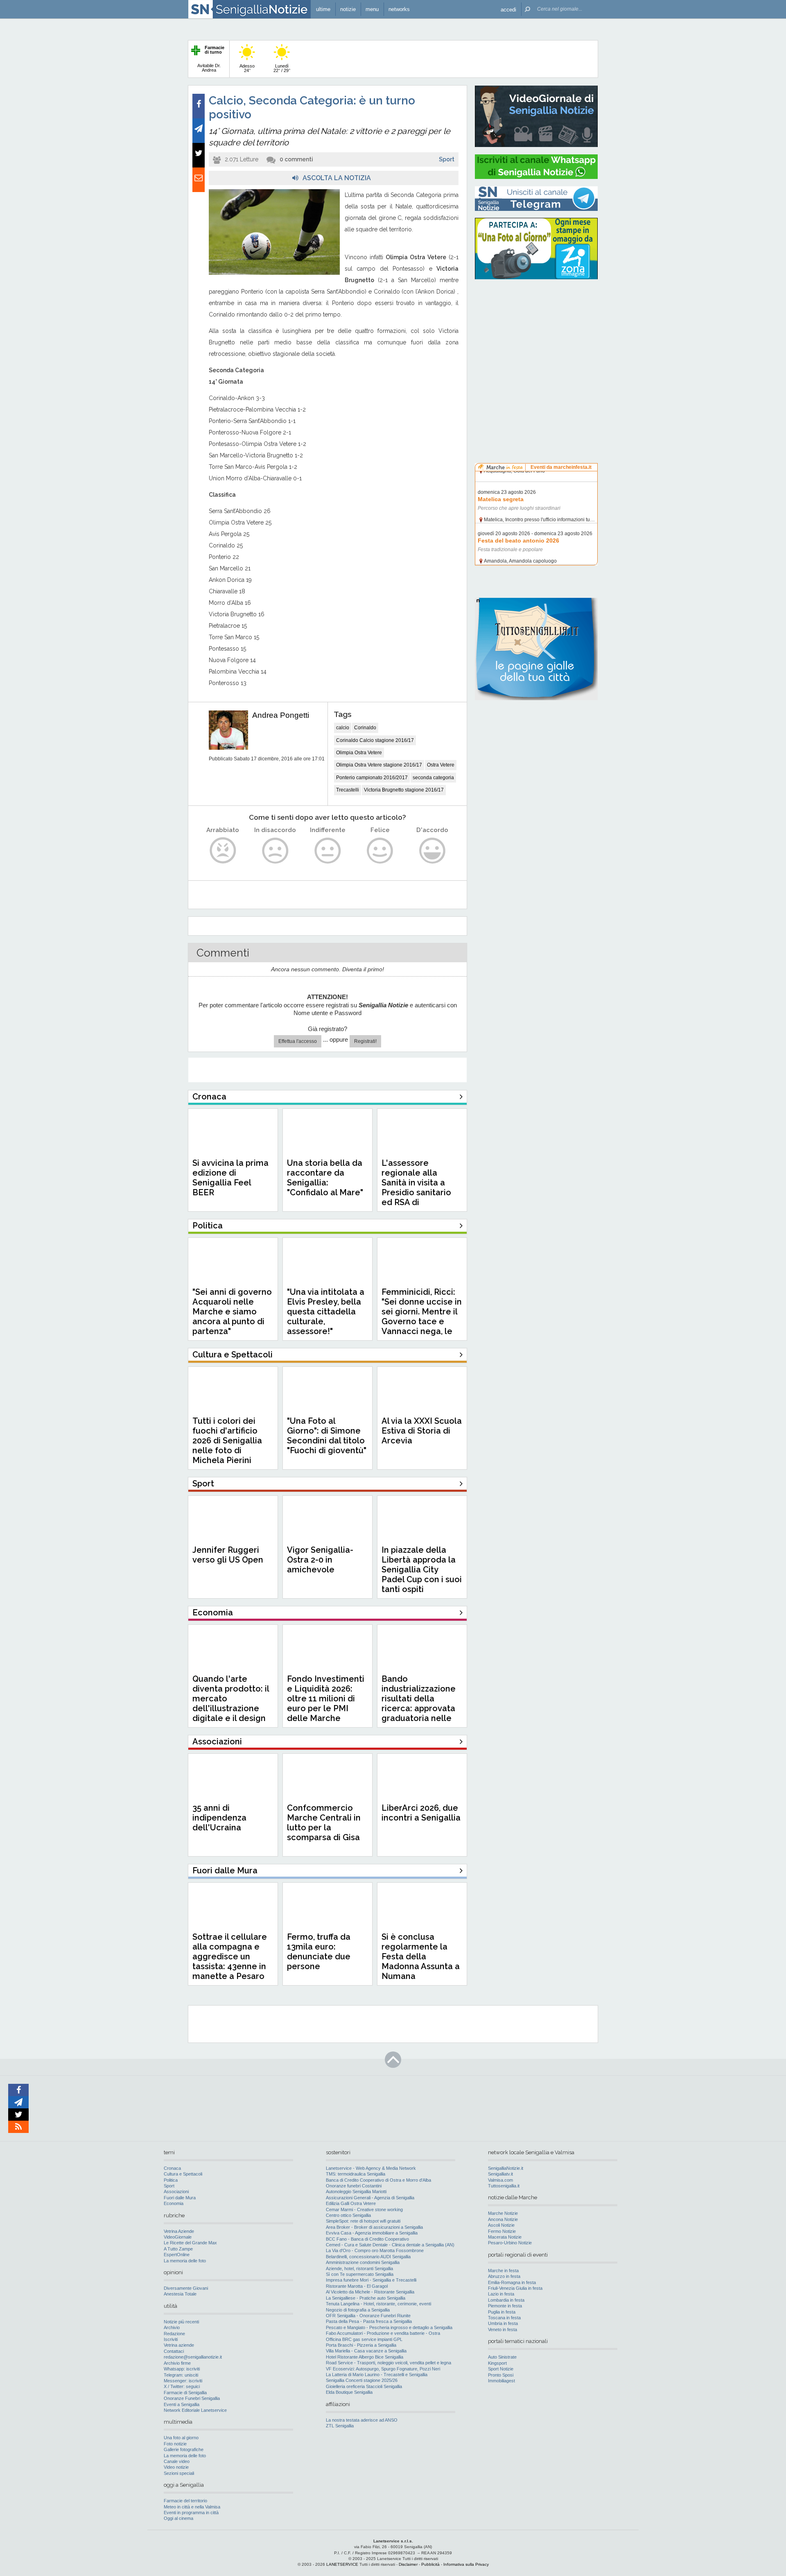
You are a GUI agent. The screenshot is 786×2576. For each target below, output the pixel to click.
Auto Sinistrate (502, 2357)
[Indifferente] (328, 851)
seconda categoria (433, 778)
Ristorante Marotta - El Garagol (357, 2286)
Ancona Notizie (503, 2219)
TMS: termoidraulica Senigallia (356, 2174)
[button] (508, 9)
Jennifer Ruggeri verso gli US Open (228, 1555)
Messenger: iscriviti (183, 2381)
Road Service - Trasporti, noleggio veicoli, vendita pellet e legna (388, 2363)
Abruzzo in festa (504, 2276)
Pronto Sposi (501, 2375)
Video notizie (176, 2467)
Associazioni (176, 2192)
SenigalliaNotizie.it (506, 2168)
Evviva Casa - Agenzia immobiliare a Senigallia (372, 2233)
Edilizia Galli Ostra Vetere (351, 2203)
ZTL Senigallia (340, 2426)
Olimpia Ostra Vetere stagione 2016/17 (379, 765)
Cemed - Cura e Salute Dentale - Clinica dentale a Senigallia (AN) (390, 2245)
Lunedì (282, 68)
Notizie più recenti (181, 2322)
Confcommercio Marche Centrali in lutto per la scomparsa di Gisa (324, 1823)
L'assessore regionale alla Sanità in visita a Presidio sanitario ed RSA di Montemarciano (416, 1187)
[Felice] (380, 851)
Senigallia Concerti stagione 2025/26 (362, 2380)
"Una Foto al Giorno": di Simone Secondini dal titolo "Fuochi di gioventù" (327, 1436)
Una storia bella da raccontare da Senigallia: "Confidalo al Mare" (325, 1178)
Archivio (172, 2327)
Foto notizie (175, 2444)
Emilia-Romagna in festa (512, 2282)
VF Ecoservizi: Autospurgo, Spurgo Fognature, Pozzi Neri (383, 2369)
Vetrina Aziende (179, 2231)
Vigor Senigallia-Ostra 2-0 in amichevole (320, 1560)
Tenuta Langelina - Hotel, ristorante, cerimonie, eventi (378, 2304)
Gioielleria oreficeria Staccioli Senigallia (364, 2386)
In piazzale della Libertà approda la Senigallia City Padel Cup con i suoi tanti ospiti (422, 1570)
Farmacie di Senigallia (185, 2393)
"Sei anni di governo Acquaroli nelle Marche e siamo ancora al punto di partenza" (232, 1312)
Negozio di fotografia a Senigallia (358, 2310)
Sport (447, 159)
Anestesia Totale (180, 2294)
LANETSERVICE (342, 2564)
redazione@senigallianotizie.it (193, 2357)
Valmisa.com (500, 2180)
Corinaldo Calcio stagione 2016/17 (375, 740)
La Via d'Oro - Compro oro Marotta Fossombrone (375, 2250)
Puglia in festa (502, 2312)
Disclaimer (408, 2564)
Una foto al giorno (181, 2438)
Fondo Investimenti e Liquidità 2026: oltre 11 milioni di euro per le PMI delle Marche (326, 1698)
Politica (171, 2180)
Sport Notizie (501, 2369)
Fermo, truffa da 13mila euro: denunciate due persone (319, 1952)
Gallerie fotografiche (184, 2449)
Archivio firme (177, 2363)
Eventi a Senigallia (182, 2404)
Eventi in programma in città (191, 2513)
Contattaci (174, 2351)
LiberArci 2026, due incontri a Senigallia (421, 1813)
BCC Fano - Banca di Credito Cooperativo (367, 2239)
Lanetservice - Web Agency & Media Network (371, 2168)
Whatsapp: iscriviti (182, 2369)
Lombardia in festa (506, 2300)
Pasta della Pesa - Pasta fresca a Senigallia (369, 2321)
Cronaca (172, 2168)
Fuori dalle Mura (180, 2198)
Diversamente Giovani (186, 2288)
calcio (343, 728)
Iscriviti (171, 2339)
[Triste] (275, 851)
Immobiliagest (501, 2381)
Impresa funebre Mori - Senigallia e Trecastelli (371, 2280)
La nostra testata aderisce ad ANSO (362, 2420)
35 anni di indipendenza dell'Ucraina (219, 1818)
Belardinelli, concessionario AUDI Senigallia (368, 2257)
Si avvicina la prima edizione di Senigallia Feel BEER (230, 1178)
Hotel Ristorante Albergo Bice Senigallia (365, 2357)
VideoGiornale (178, 2237)
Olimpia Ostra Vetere (359, 753)
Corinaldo (365, 728)
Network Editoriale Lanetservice (195, 2410)
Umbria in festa (503, 2323)
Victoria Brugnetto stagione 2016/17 (404, 790)
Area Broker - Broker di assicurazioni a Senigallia (374, 2227)
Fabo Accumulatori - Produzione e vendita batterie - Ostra (383, 2333)
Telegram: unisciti (181, 2375)
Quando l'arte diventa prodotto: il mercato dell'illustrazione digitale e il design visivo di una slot (231, 1703)
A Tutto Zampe (178, 2249)
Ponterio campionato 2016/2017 (372, 778)
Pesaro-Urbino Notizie (510, 2243)
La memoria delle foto (185, 2261)
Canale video (177, 2461)
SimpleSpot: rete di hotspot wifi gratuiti (363, 2221)
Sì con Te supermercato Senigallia (360, 2274)
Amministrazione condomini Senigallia (363, 2262)
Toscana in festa (504, 2318)
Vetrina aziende (179, 2345)
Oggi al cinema (178, 2518)
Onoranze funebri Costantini (354, 2186)
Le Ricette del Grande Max (190, 2243)
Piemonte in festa (505, 2306)
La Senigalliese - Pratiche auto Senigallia (366, 2298)
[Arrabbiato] (223, 851)
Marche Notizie (503, 2213)
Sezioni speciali (179, 2473)
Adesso (247, 68)
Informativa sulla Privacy (466, 2564)
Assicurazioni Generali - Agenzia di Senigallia (370, 2198)
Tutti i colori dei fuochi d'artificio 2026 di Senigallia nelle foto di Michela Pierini (227, 1441)
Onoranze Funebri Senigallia (192, 2398)
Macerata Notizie (505, 2237)
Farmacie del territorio (185, 2501)
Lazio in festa (501, 2294)
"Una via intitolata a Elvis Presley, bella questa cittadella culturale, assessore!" (326, 1312)
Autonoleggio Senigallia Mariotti (356, 2192)
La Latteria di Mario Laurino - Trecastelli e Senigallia (377, 2375)
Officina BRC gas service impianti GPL (364, 2339)
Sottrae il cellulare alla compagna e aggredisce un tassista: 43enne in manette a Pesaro (230, 1956)
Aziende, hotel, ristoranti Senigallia (359, 2268)
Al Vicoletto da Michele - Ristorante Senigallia (370, 2292)
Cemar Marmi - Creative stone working (364, 2210)
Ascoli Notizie (501, 2225)
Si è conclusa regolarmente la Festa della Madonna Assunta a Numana (421, 1956)
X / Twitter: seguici (182, 2386)
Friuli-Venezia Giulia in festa (515, 2288)
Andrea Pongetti (281, 715)
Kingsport (497, 2363)
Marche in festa (503, 2271)
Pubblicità (430, 2564)
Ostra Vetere (441, 765)
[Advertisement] (536, 338)
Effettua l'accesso (298, 1041)
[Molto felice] (433, 851)
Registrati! (365, 1041)
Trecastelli (348, 790)
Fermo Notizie (502, 2231)
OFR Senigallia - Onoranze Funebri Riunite (368, 2316)
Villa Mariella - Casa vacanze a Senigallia (366, 2351)
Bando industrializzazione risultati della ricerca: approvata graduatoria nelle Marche (419, 1703)
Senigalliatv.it (500, 2174)
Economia (174, 2203)
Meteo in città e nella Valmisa (192, 2507)
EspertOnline (177, 2255)
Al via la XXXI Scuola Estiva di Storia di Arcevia (422, 1431)
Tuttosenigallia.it (504, 2186)
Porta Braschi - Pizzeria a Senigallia (361, 2345)
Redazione (174, 2334)
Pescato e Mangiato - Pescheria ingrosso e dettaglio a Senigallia (389, 2327)
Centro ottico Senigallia (348, 2215)
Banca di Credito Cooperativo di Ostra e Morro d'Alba (378, 2180)
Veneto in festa (503, 2329)
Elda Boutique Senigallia (349, 2392)
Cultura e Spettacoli (183, 2174)
